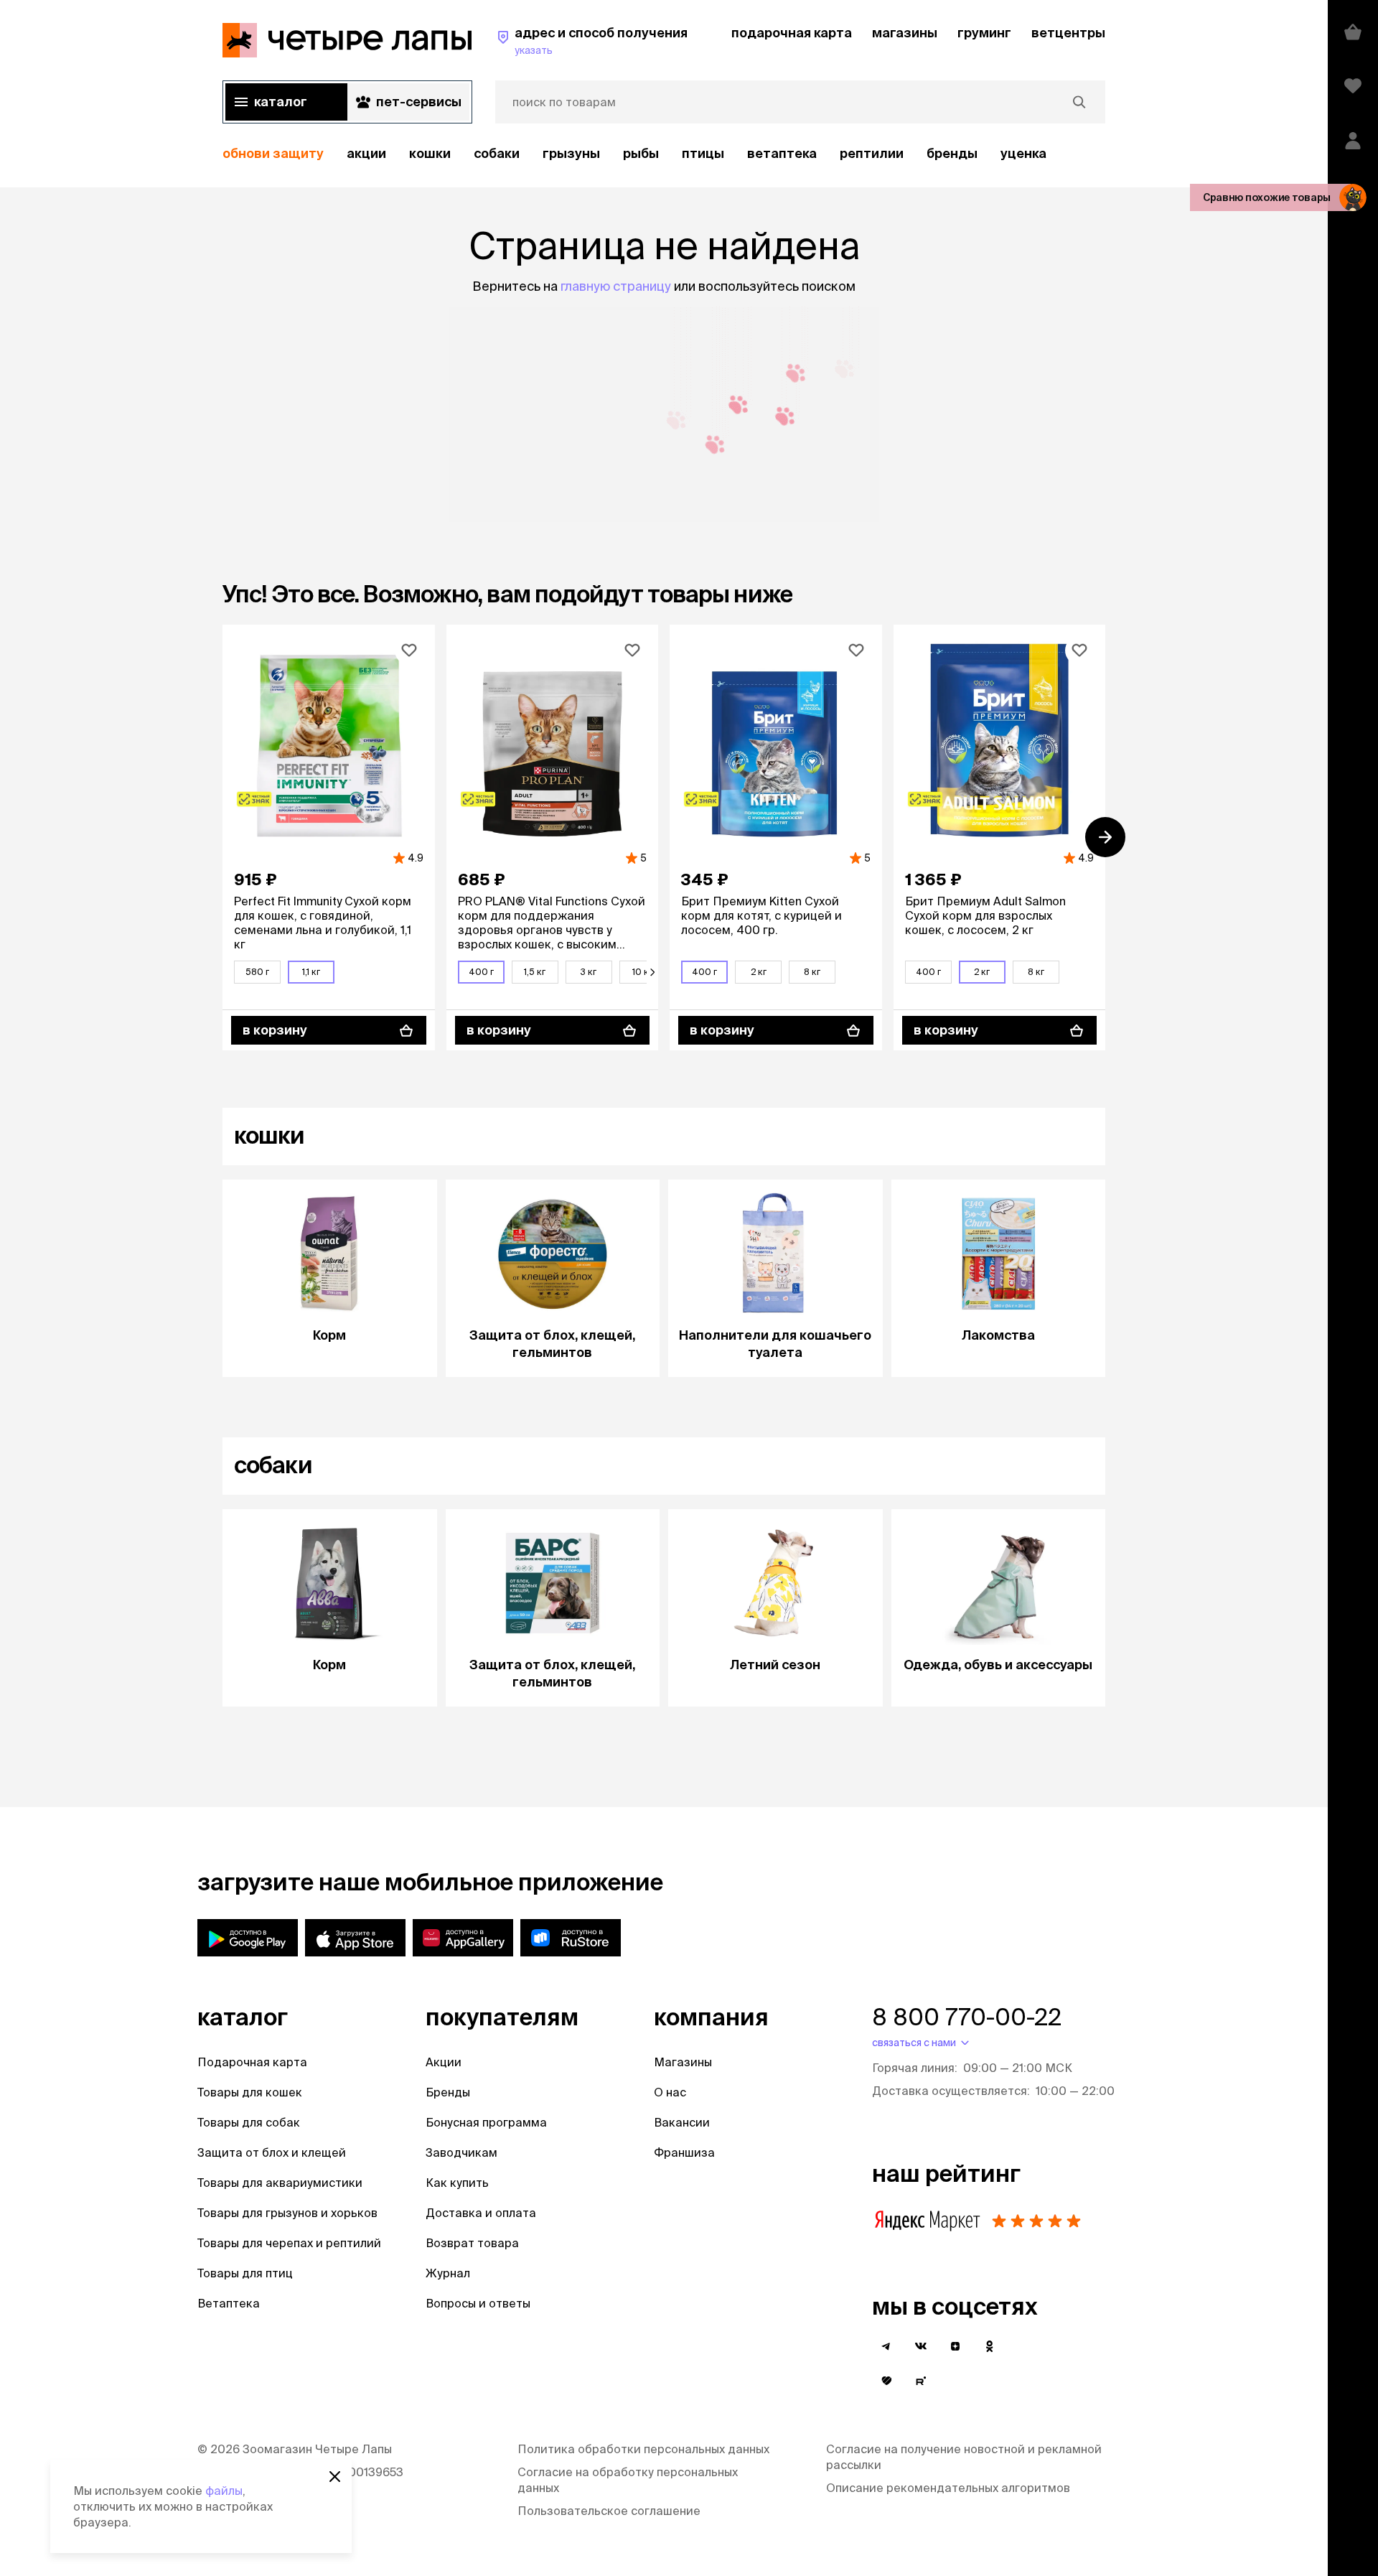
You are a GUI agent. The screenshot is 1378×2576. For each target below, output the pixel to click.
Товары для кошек (250, 2092)
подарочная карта (792, 33)
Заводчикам (461, 2152)
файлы (224, 2491)
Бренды (448, 2092)
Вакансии (682, 2122)
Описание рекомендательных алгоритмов (948, 2488)
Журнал (448, 2273)
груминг (984, 33)
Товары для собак (249, 2122)
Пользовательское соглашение (609, 2511)
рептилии (872, 153)
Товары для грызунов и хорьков (287, 2213)
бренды (952, 153)
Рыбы (641, 153)
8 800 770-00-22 (967, 2017)
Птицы (703, 153)
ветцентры (1068, 33)
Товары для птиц (245, 2273)
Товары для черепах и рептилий (289, 2243)
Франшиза (684, 2152)
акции (366, 153)
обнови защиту (273, 153)
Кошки (430, 153)
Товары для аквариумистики (280, 2183)
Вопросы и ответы (478, 2303)
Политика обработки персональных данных (643, 2449)
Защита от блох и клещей (272, 2152)
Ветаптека (782, 153)
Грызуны (571, 153)
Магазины (683, 2062)
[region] (664, 154)
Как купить (457, 2183)
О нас (670, 2092)
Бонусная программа (486, 2122)
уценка (1023, 153)
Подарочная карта (252, 2062)
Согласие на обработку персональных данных (628, 2480)
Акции (444, 2062)
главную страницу (616, 286)
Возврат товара (472, 2243)
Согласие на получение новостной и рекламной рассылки (964, 2457)
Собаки (497, 153)
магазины (905, 33)
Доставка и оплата (481, 2213)
